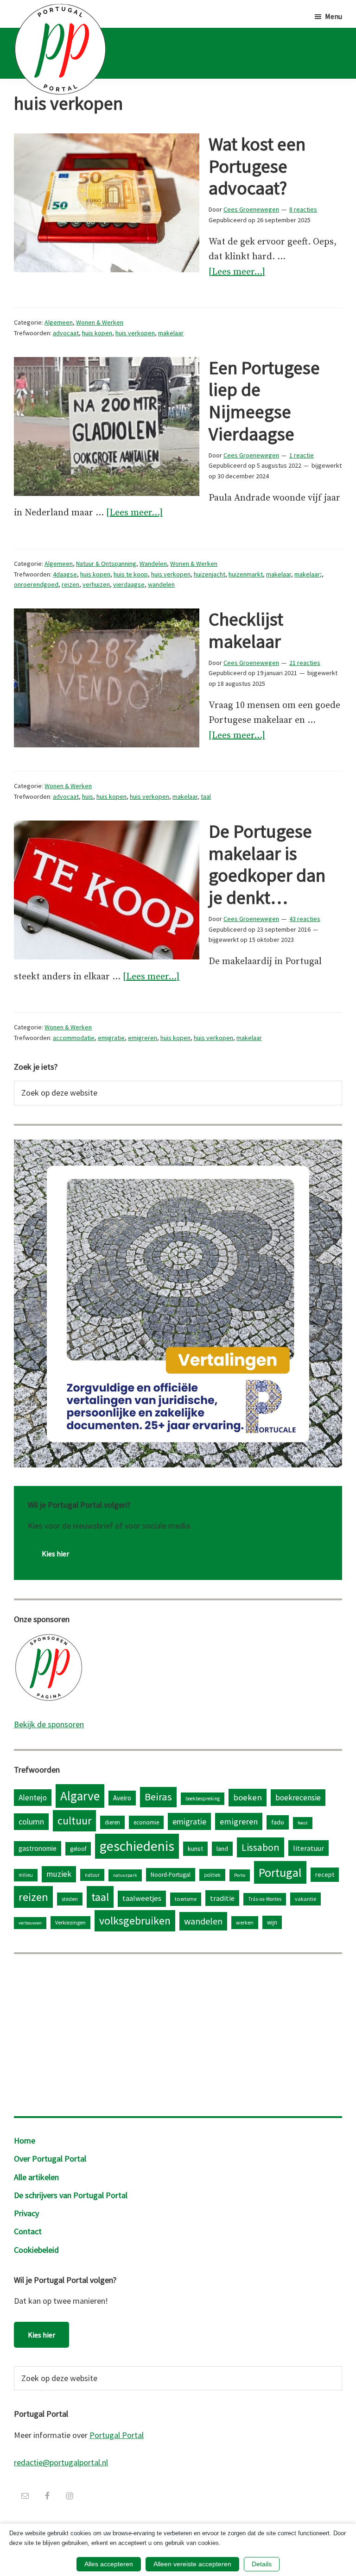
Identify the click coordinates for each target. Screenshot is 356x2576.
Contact (28, 2231)
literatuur (308, 1848)
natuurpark (125, 1875)
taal (206, 796)
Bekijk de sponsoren (49, 1724)
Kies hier (55, 1554)
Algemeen (59, 322)
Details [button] (262, 2564)
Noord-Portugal (171, 1874)
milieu (26, 1875)
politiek (212, 1875)
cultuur (74, 1821)
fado (278, 1822)
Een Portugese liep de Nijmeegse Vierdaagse (264, 401)
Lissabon (261, 1847)
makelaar (171, 333)
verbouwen (30, 1923)
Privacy (26, 2213)
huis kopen (97, 333)
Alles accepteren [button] (109, 2564)
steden (70, 1899)
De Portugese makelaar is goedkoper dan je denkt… (267, 864)
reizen (70, 584)
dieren (112, 1822)
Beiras (158, 1797)
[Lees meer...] (237, 273)
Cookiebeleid (36, 2250)
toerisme (186, 1899)
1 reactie (302, 455)
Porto (240, 1875)
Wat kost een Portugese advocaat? (257, 166)
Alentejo (33, 1798)
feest (303, 1823)
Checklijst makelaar (246, 630)
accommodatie (74, 1038)
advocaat (66, 333)
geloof (78, 1849)
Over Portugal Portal (50, 2159)
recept (325, 1874)
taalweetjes (142, 1898)
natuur (92, 1875)
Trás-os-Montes (265, 1899)
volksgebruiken (135, 1921)
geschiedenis (137, 1846)
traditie (222, 1898)
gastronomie (38, 1848)
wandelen (161, 584)
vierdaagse (129, 584)
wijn (272, 1922)
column (31, 1821)
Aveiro (122, 1798)
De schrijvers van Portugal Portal (71, 2195)
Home (25, 2140)
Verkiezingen (70, 1922)
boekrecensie (298, 1798)
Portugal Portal (117, 2435)
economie (146, 1822)
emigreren (143, 1038)
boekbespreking (203, 1799)
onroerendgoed (36, 584)
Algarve (80, 1796)
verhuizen (96, 584)
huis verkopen (135, 333)
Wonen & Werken (100, 322)
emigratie (111, 1038)
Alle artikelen (36, 2177)
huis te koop (131, 574)
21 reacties (305, 663)
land (222, 1849)
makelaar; (308, 574)
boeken (248, 1797)
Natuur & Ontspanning (106, 564)
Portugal (280, 1872)
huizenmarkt (246, 574)
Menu (334, 16)
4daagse (65, 574)
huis (88, 796)
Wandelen (153, 564)
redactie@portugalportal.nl (61, 2462)
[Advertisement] (178, 2033)
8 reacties (303, 209)
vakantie (305, 1899)
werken (245, 1922)
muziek (59, 1874)
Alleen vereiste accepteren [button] (192, 2564)
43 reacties (305, 919)
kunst (195, 1849)
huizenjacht (210, 574)
